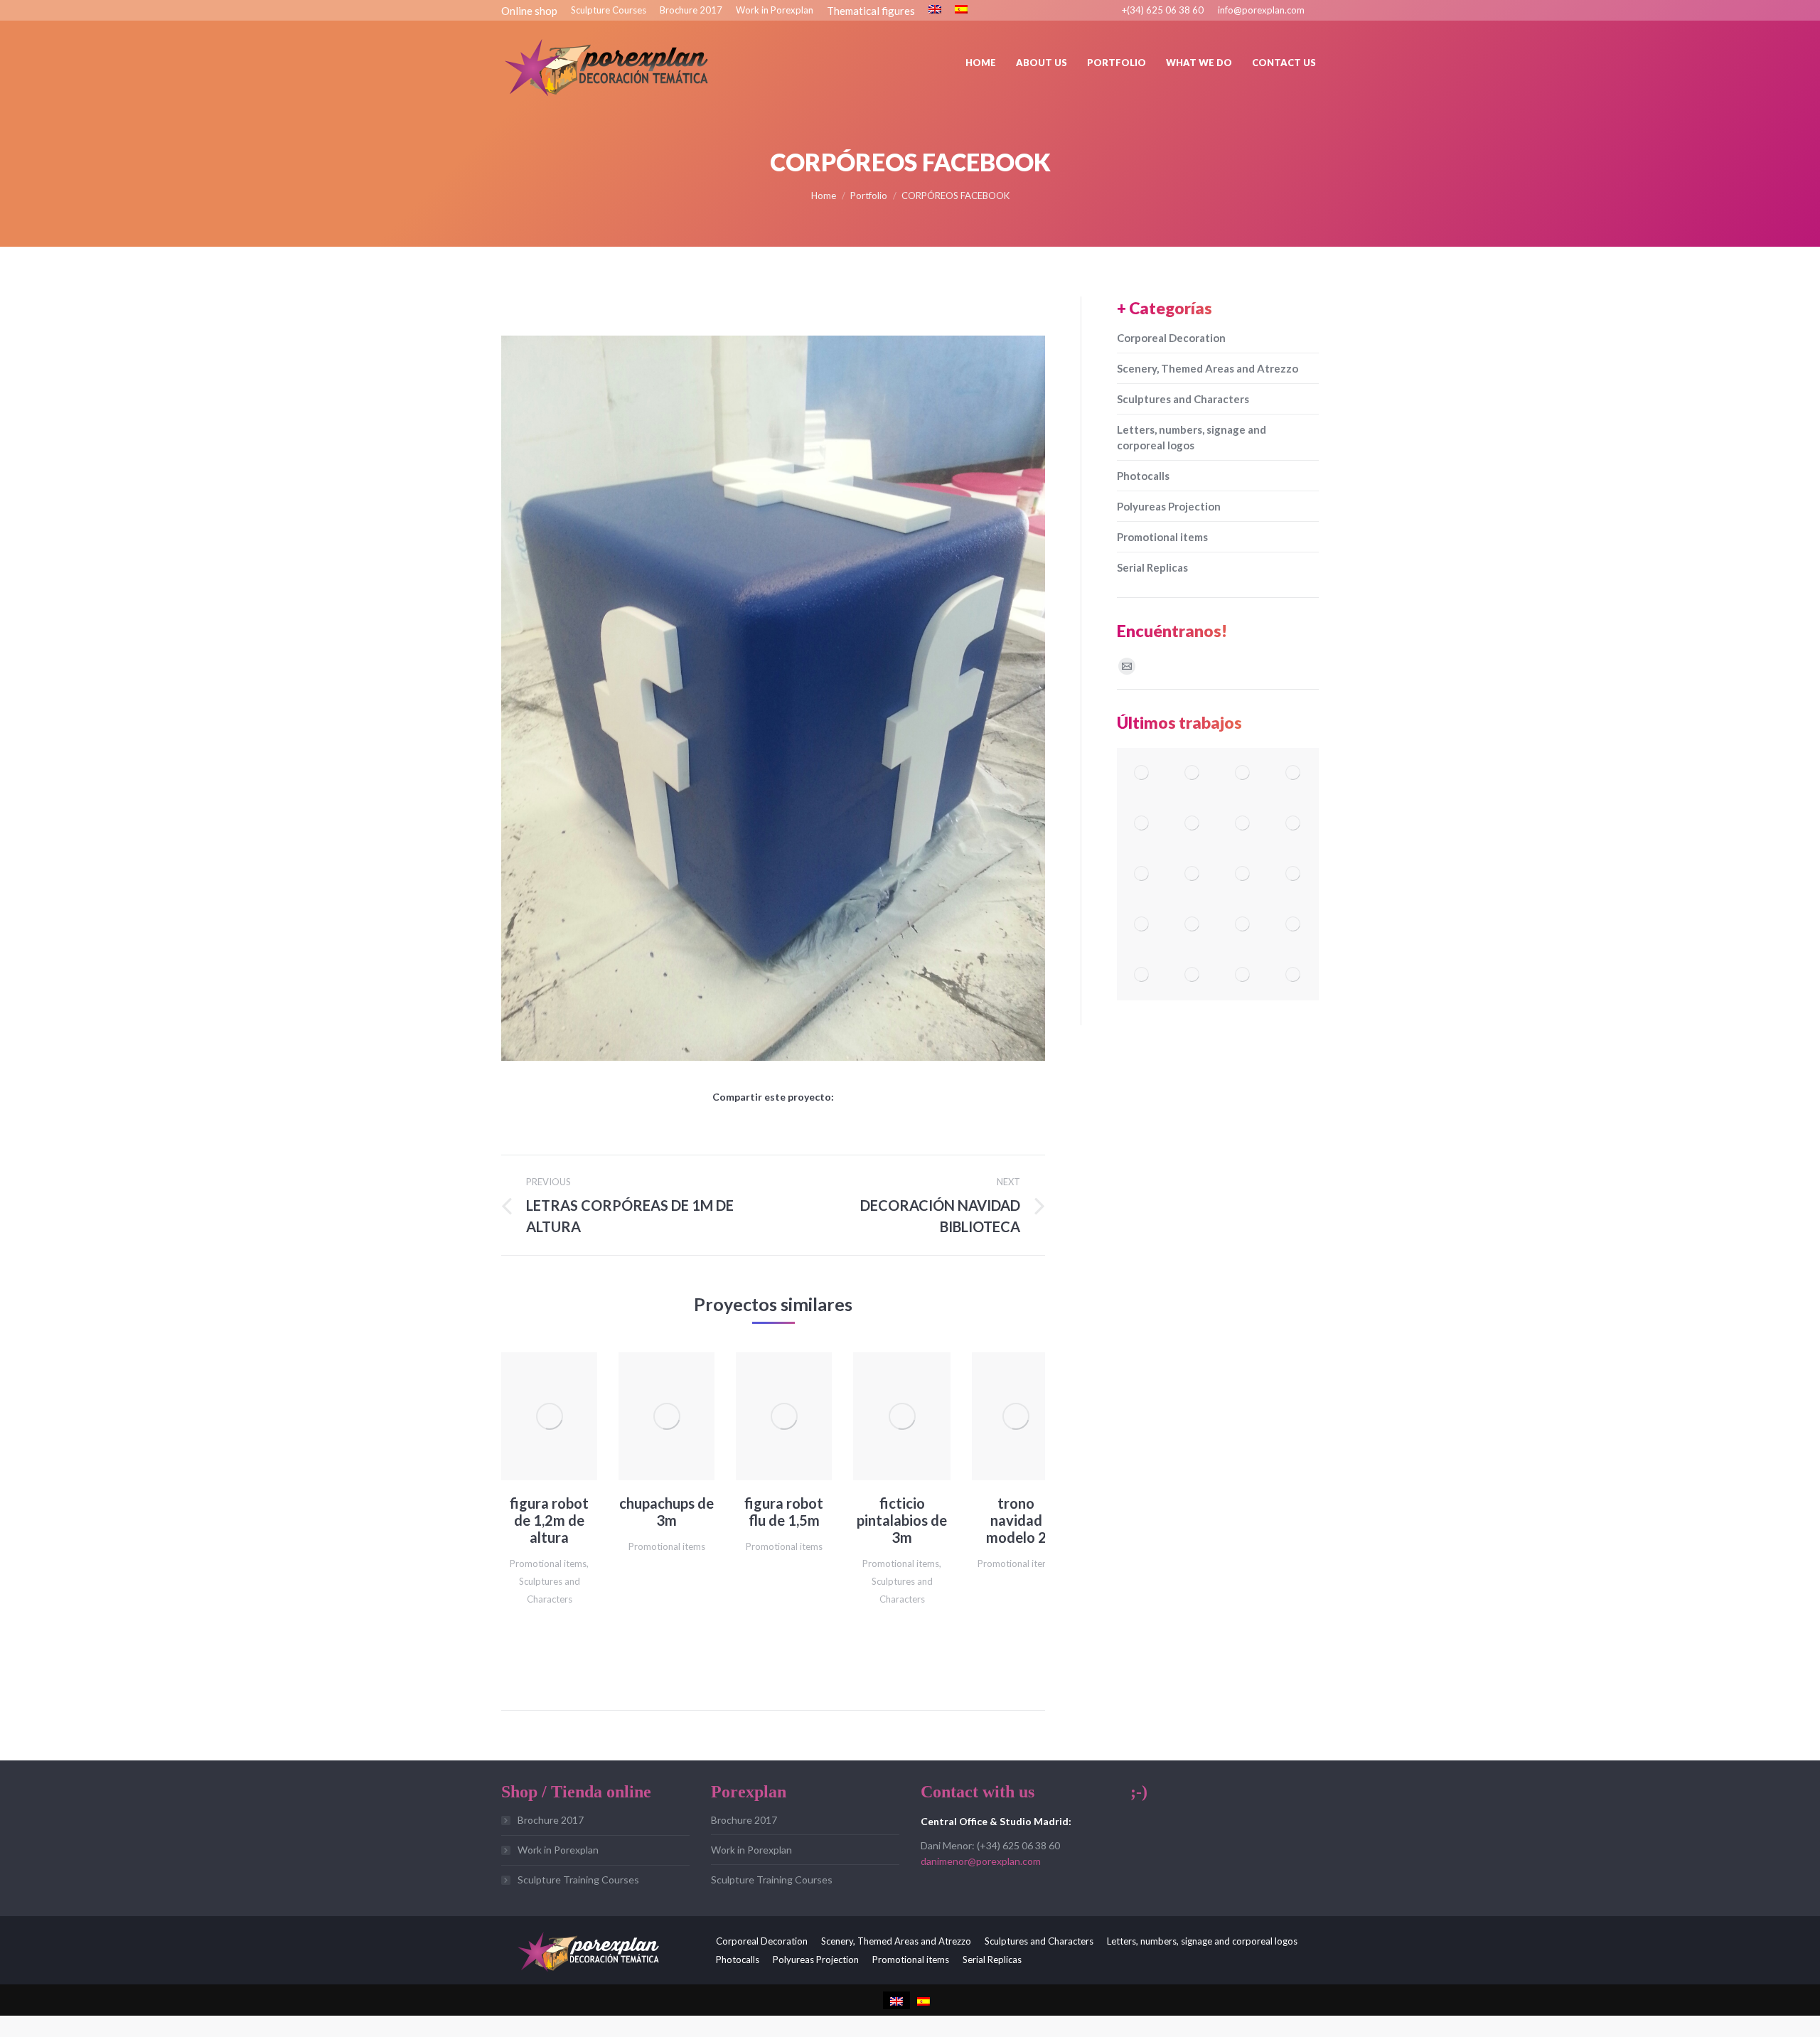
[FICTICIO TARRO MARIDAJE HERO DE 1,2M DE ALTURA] (1243, 925)
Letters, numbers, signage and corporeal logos (1192, 437)
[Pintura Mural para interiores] (1294, 824)
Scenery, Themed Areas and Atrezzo (1208, 368)
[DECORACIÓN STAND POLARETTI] (1243, 975)
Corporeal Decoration (1171, 338)
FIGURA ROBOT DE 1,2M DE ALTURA (549, 1520)
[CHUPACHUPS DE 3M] (1142, 824)
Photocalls (1143, 476)
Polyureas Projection (1169, 506)
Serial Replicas (1152, 567)
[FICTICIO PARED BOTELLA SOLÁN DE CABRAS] (1193, 975)
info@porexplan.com (1261, 10)
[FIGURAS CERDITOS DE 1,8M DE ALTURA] (1294, 925)
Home (824, 196)
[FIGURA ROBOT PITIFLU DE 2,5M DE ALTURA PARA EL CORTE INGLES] (1142, 975)
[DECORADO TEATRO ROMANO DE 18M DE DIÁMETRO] (1193, 773)
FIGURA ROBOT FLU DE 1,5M (784, 1512)
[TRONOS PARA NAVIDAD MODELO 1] (1193, 925)
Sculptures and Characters (1183, 399)
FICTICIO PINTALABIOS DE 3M (902, 1520)
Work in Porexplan (558, 1850)
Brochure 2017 (551, 1820)
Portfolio (869, 196)
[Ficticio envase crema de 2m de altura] (1294, 975)
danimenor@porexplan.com (981, 1861)
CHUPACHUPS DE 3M (667, 1512)
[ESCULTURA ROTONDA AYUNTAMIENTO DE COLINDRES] (1294, 874)
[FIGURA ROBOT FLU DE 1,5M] (1193, 824)
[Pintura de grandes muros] (1243, 874)
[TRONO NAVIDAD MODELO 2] (1142, 925)
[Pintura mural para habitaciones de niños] (1142, 874)
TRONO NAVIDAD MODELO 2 (1016, 1520)
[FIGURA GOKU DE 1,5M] (1294, 773)
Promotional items (548, 1563)
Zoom (530, 1416)
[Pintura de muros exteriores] (1193, 874)
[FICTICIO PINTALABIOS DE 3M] (1243, 824)
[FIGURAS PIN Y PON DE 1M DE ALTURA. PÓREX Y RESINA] (1243, 773)
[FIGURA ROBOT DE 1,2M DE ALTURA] (1142, 773)
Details (569, 1416)
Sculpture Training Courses (578, 1880)
